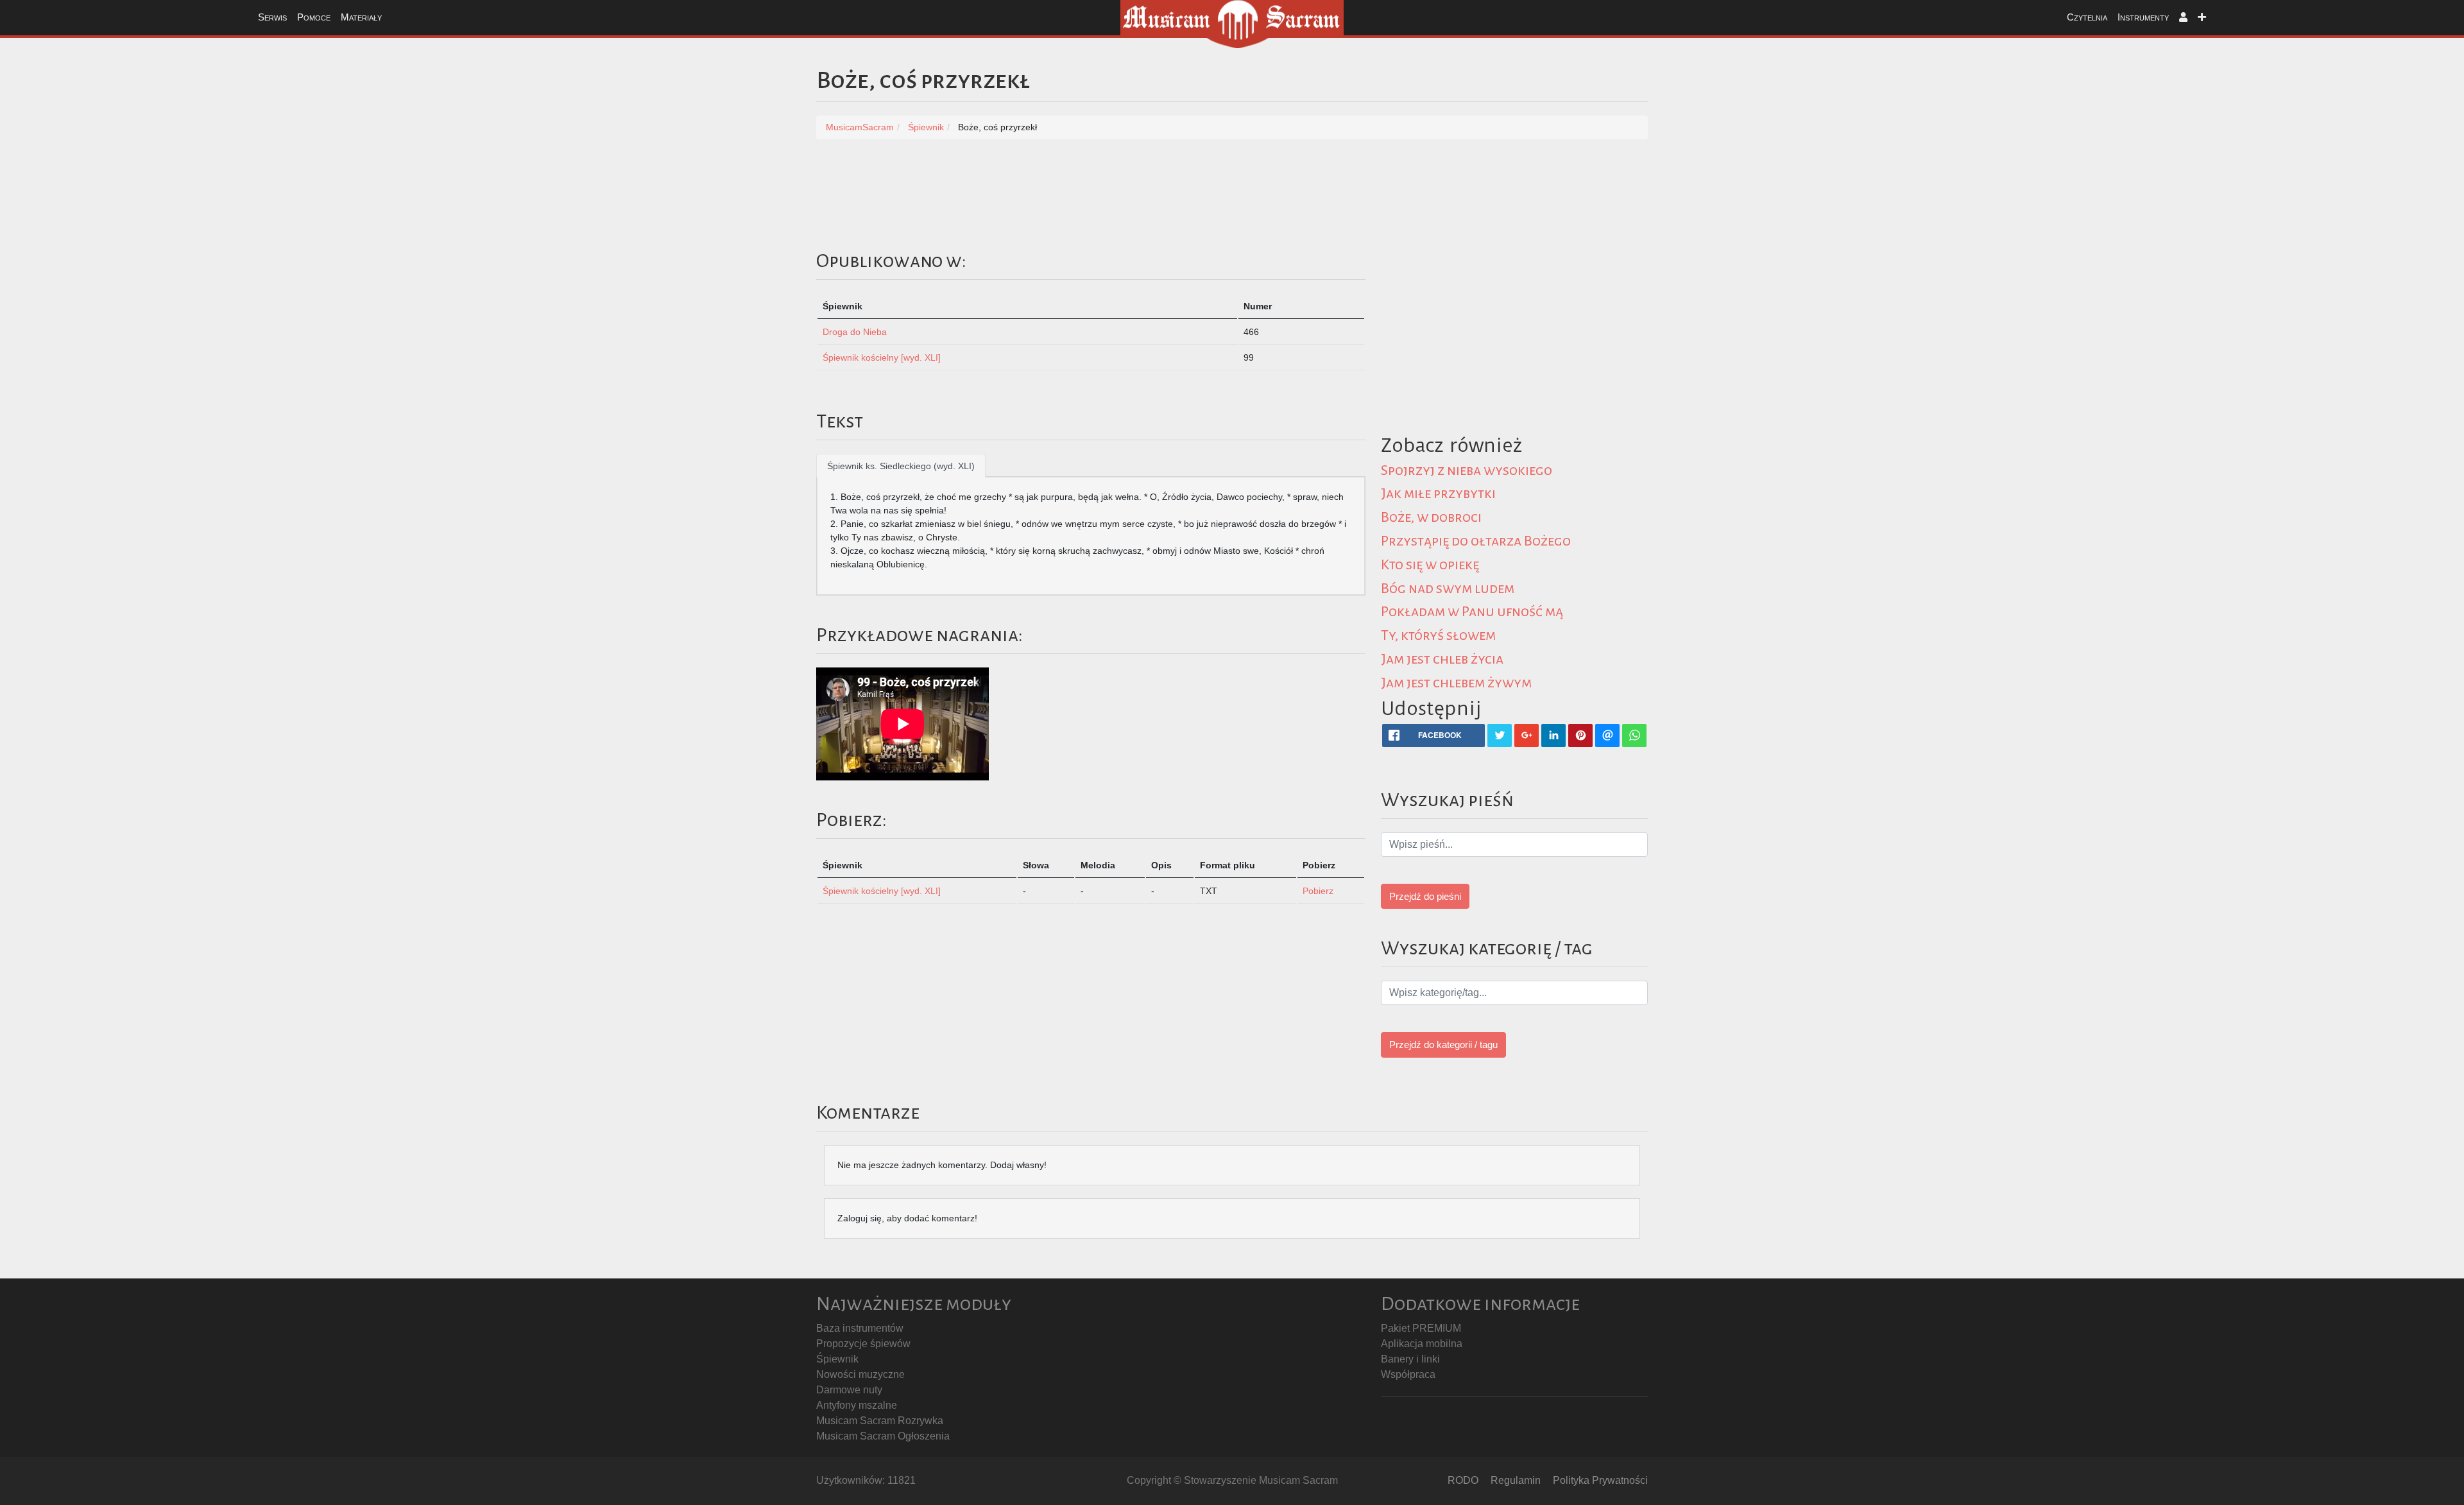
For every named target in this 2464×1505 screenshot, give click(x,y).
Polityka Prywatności (1600, 1480)
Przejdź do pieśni (1425, 896)
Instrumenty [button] (2143, 17)
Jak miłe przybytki (1438, 494)
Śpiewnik (837, 1359)
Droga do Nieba (855, 332)
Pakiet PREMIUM (1421, 1328)
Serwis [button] (272, 17)
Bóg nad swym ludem (1448, 589)
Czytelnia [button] (2087, 17)
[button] (2183, 18)
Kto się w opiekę (1430, 565)
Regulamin (1516, 1480)
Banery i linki (1410, 1359)
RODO (1463, 1480)
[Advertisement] (1766, 338)
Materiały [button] (361, 17)
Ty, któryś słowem (1438, 635)
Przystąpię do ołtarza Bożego (1476, 541)
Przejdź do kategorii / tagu (1443, 1045)
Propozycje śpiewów (863, 1344)
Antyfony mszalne (857, 1405)
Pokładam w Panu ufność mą (1472, 612)
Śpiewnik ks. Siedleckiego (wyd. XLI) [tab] (901, 466)
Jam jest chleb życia (1442, 659)
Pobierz (1318, 891)
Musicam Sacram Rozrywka (880, 1421)
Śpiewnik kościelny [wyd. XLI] (882, 357)
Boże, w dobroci (1431, 517)
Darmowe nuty (849, 1390)
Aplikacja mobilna (1422, 1344)
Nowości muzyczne (860, 1374)
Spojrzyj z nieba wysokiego (1467, 470)
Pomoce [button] (314, 17)
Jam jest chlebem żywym (1456, 683)
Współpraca (1408, 1374)
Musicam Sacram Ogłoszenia (883, 1436)
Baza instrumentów (860, 1328)
